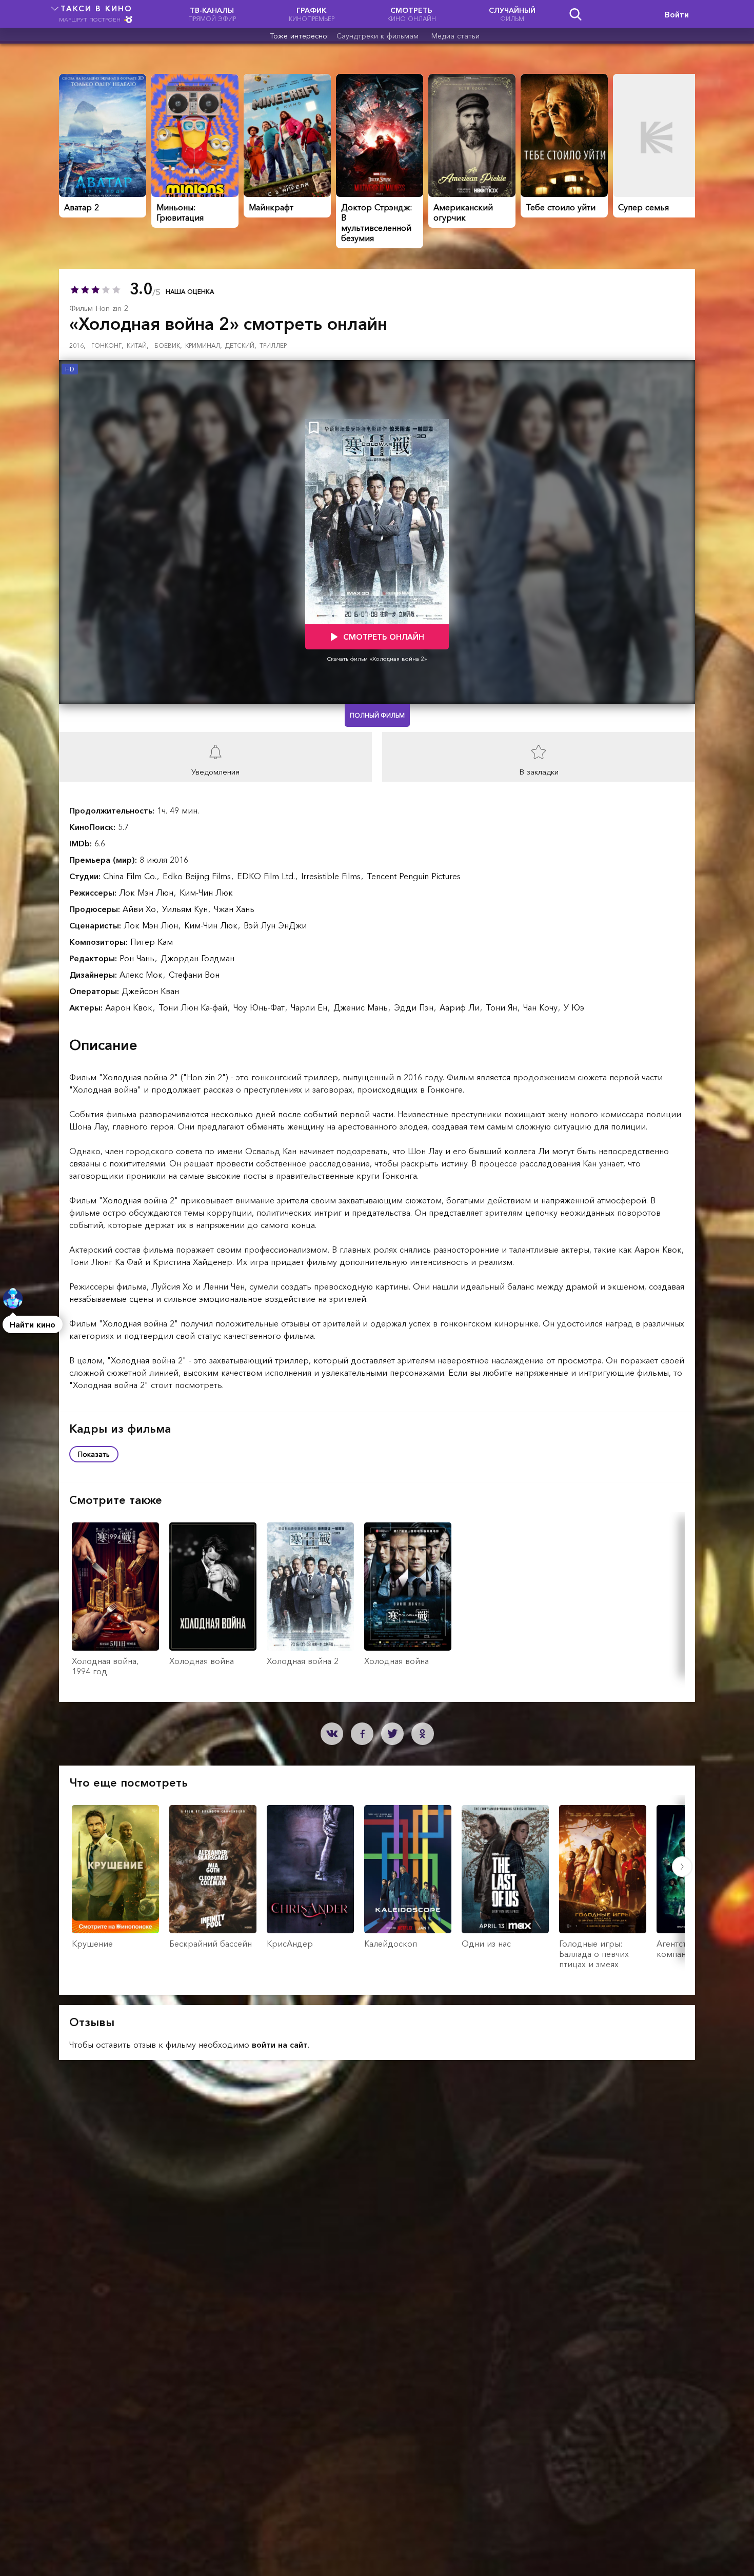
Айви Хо (141, 909)
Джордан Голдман (197, 958)
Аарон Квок (130, 1007)
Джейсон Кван (150, 991)
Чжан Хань (234, 909)
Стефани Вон (194, 975)
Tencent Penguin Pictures (414, 876)
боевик (168, 345)
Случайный (512, 14)
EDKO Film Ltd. (267, 876)
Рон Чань (138, 958)
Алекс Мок (142, 975)
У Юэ (574, 1007)
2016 (77, 345)
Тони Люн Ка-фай (194, 1007)
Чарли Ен (310, 1007)
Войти (677, 14)
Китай (138, 345)
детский (241, 345)
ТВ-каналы (212, 14)
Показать (94, 1454)
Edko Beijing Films (198, 876)
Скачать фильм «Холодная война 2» (377, 659)
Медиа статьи (455, 36)
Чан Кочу (542, 1007)
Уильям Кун (186, 909)
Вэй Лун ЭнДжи (275, 925)
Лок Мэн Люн (147, 893)
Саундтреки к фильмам (378, 36)
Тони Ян (503, 1007)
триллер (273, 345)
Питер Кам (152, 942)
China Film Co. (131, 876)
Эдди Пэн (415, 1007)
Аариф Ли (461, 1007)
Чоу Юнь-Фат (260, 1007)
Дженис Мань (362, 1007)
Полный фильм (377, 715)
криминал (204, 345)
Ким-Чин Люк (206, 893)
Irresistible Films (332, 876)
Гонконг (107, 345)
